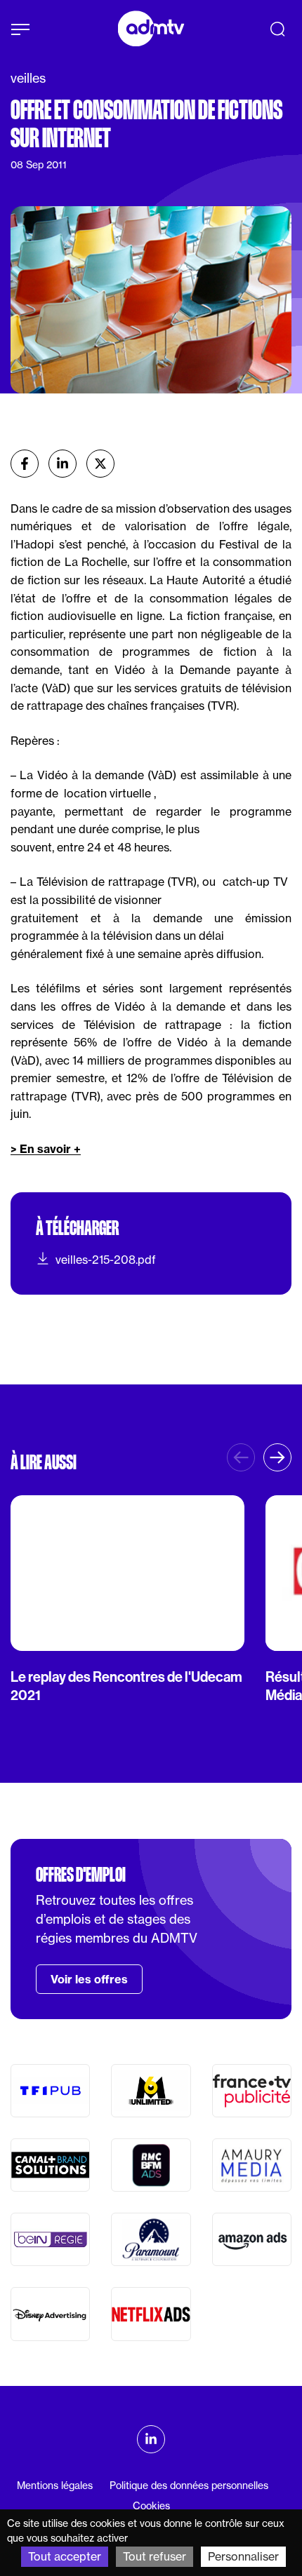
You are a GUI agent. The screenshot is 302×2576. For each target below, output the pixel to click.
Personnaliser (243, 2556)
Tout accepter (65, 2556)
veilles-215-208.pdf (106, 1260)
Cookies (151, 2506)
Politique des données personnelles (189, 2486)
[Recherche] (277, 29)
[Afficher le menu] (20, 29)
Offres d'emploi (81, 1875)
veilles (28, 78)
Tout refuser (155, 2556)
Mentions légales (55, 2486)
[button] (277, 1457)
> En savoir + (46, 1149)
